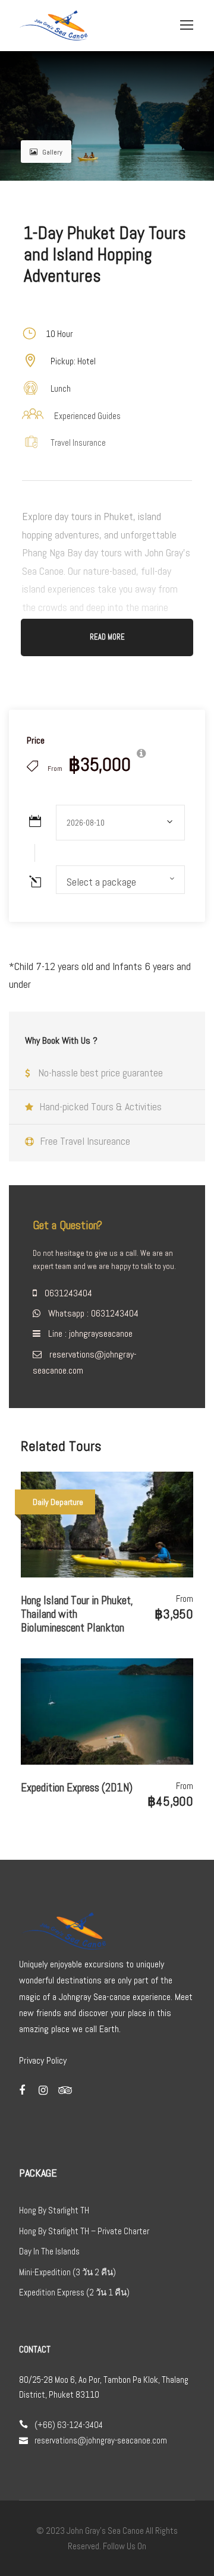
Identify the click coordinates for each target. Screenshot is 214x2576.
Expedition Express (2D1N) (77, 1788)
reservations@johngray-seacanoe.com (101, 2440)
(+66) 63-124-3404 (69, 2425)
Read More (107, 637)
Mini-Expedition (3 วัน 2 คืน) (67, 2272)
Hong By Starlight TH (54, 2210)
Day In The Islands (49, 2251)
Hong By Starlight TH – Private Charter (84, 2231)
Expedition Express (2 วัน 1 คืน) (74, 2292)
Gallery (52, 152)
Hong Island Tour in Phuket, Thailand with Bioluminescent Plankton (77, 1614)
